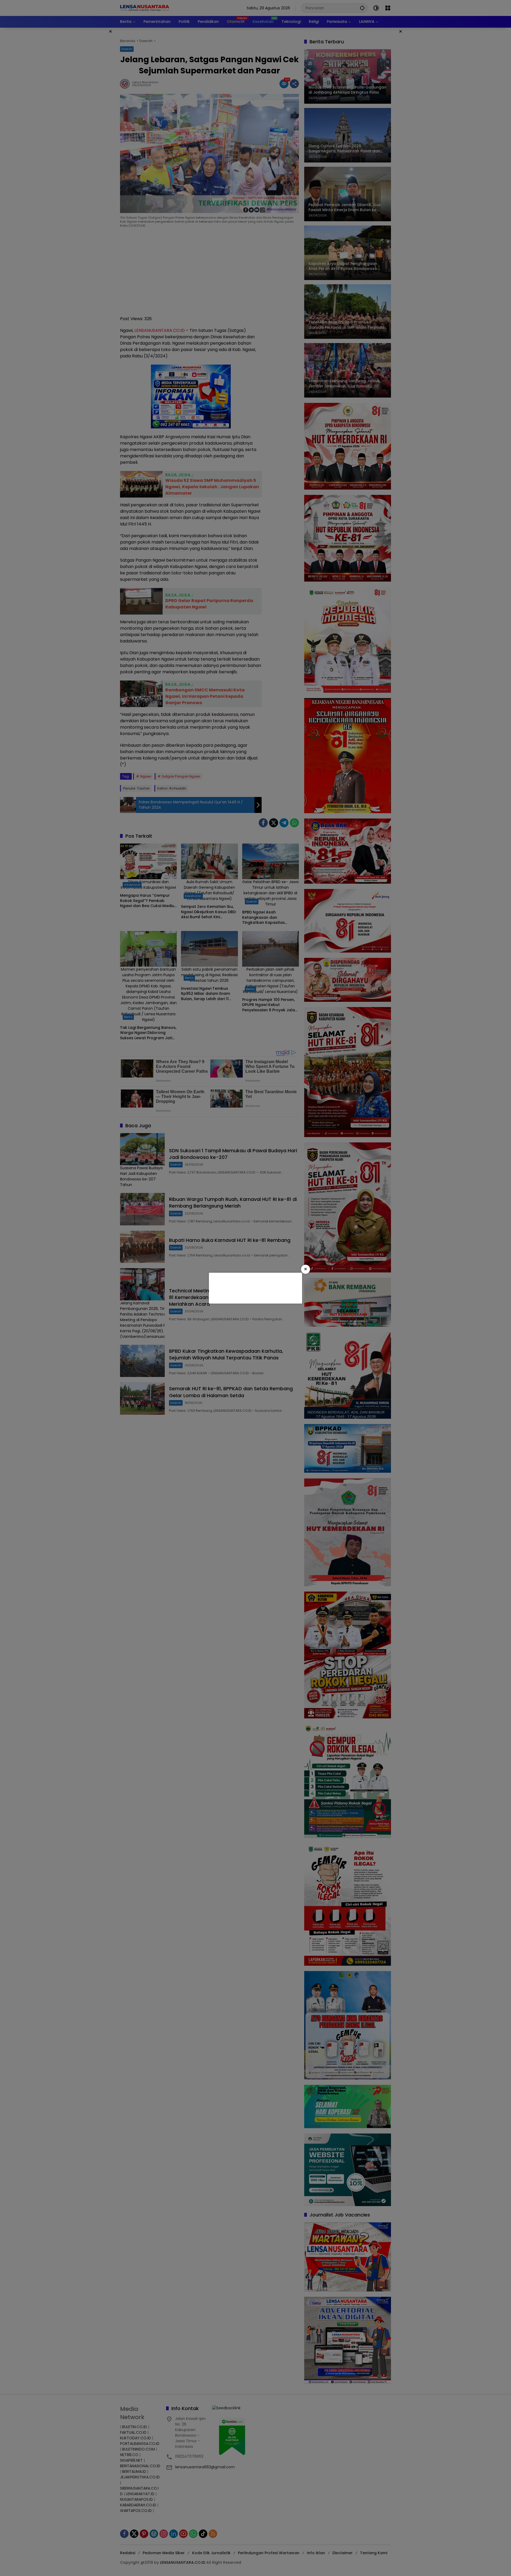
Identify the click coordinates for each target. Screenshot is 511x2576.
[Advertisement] (255, 1287)
